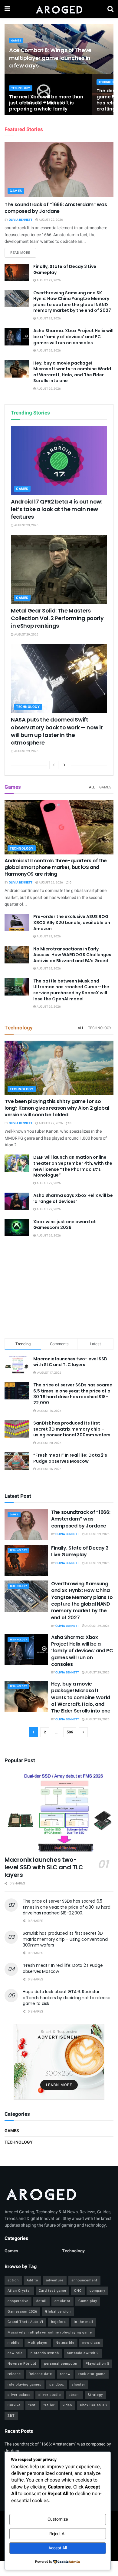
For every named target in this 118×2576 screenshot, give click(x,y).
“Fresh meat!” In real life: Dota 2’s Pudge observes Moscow (70, 1458)
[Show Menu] (7, 9)
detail (41, 2301)
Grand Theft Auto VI (25, 2322)
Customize (58, 2519)
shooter (79, 2384)
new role (15, 2353)
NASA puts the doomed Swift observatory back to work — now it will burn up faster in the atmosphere (57, 731)
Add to (32, 2280)
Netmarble (65, 2343)
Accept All (58, 2548)
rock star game (92, 2374)
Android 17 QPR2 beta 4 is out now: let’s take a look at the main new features (57, 509)
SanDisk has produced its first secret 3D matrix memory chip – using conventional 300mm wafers (72, 1429)
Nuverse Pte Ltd (22, 2364)
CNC (78, 2291)
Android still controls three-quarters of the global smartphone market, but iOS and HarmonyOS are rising (56, 867)
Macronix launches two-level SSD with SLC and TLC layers (70, 1362)
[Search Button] (110, 9)
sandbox (57, 2384)
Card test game (52, 2291)
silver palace (19, 2395)
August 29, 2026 (51, 220)
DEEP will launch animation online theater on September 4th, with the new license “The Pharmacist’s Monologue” (73, 1166)
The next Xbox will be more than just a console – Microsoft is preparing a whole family (46, 103)
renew (65, 2374)
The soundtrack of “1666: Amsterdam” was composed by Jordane (56, 208)
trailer (49, 2405)
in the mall (84, 2322)
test (32, 2405)
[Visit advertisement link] (59, 2062)
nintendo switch (45, 2353)
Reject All (58, 2534)
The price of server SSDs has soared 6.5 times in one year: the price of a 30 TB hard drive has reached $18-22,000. (73, 1394)
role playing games (25, 2384)
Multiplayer (38, 2343)
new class (91, 2343)
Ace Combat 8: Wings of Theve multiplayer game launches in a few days (50, 58)
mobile (14, 2343)
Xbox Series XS (93, 2405)
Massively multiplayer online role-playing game (50, 2332)
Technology (21, 88)
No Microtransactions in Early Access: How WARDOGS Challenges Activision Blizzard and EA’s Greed (72, 955)
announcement (84, 2280)
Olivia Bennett (21, 220)
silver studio (50, 2395)
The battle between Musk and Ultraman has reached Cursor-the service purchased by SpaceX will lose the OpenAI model (71, 990)
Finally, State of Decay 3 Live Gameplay (65, 269)
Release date (40, 2374)
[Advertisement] (59, 1289)
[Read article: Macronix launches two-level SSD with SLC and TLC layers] (59, 1812)
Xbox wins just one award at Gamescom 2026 (65, 1225)
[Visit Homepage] (59, 9)
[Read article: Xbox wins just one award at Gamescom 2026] (17, 1228)
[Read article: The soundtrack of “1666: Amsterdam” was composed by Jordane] (59, 170)
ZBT (11, 2416)
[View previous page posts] (54, 765)
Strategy (95, 2395)
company (97, 2291)
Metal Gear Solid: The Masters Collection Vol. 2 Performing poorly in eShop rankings (57, 618)
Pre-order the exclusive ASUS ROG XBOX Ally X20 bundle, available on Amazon (72, 922)
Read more (23, 253)
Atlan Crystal (19, 2291)
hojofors (59, 2322)
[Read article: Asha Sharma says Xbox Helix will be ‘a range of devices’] (17, 1201)
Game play (88, 2301)
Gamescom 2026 (22, 2312)
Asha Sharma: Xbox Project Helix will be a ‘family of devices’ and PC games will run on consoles (73, 337)
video (67, 2405)
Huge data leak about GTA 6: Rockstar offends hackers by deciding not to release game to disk (66, 1998)
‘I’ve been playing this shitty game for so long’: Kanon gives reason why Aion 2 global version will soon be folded (57, 1108)
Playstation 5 (97, 2364)
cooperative (18, 2301)
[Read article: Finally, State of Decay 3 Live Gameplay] (17, 272)
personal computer (61, 2364)
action (13, 2280)
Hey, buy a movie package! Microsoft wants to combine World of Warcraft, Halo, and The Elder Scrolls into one (72, 372)
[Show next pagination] (83, 1732)
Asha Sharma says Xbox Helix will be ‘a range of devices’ (73, 1198)
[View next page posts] (64, 765)
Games (16, 41)
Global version (58, 2312)
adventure (55, 2280)
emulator (62, 2301)
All (92, 787)
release (14, 2374)
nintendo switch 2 (83, 2353)
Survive (14, 2405)
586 (70, 1732)
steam (74, 2395)
